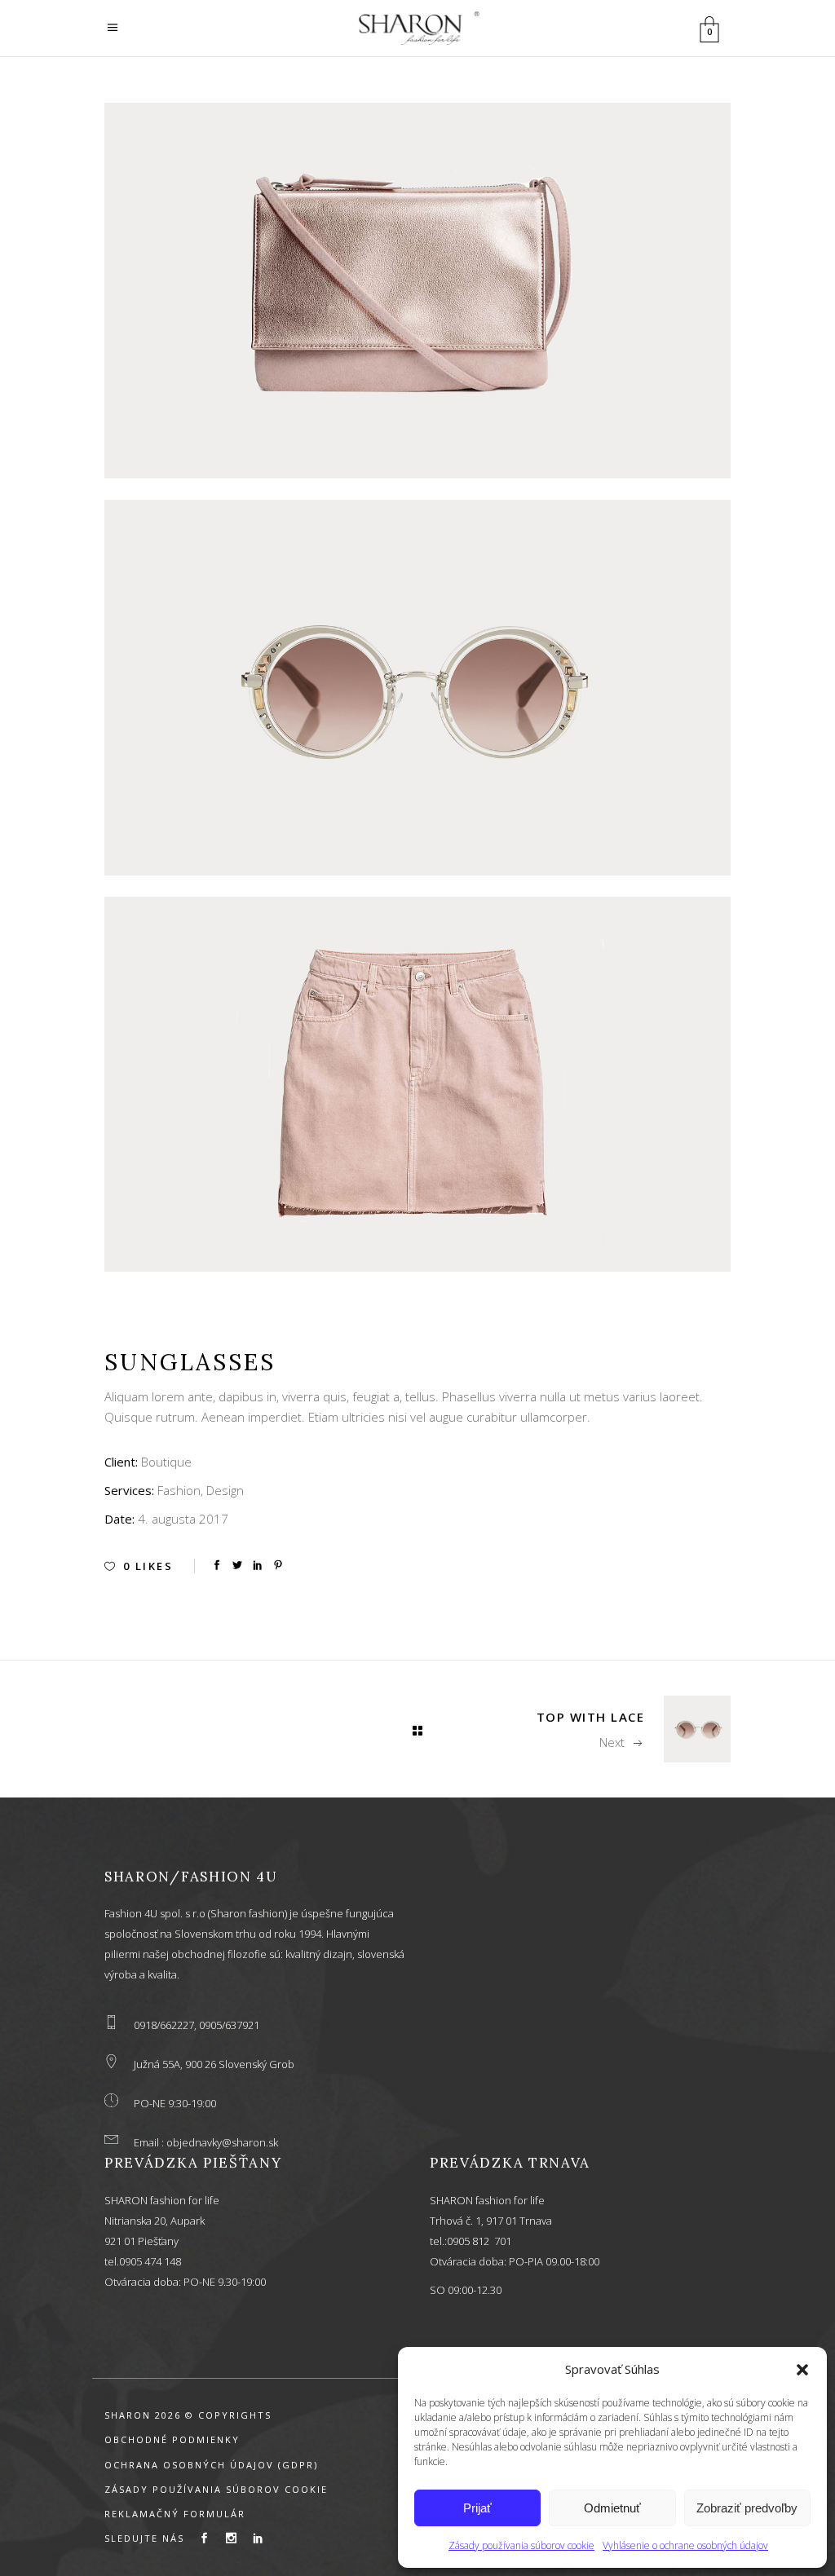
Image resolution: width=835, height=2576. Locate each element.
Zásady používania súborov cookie (521, 2545)
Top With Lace (591, 1717)
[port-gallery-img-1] (417, 291)
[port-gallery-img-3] (417, 1085)
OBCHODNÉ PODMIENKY (172, 2439)
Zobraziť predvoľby (747, 2508)
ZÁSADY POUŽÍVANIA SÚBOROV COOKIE (216, 2489)
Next (612, 1742)
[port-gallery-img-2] (417, 688)
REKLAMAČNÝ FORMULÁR (175, 2514)
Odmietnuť (612, 2508)
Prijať (477, 2508)
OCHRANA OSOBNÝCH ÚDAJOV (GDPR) (211, 2465)
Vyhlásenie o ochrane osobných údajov (685, 2545)
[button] (802, 2370)
